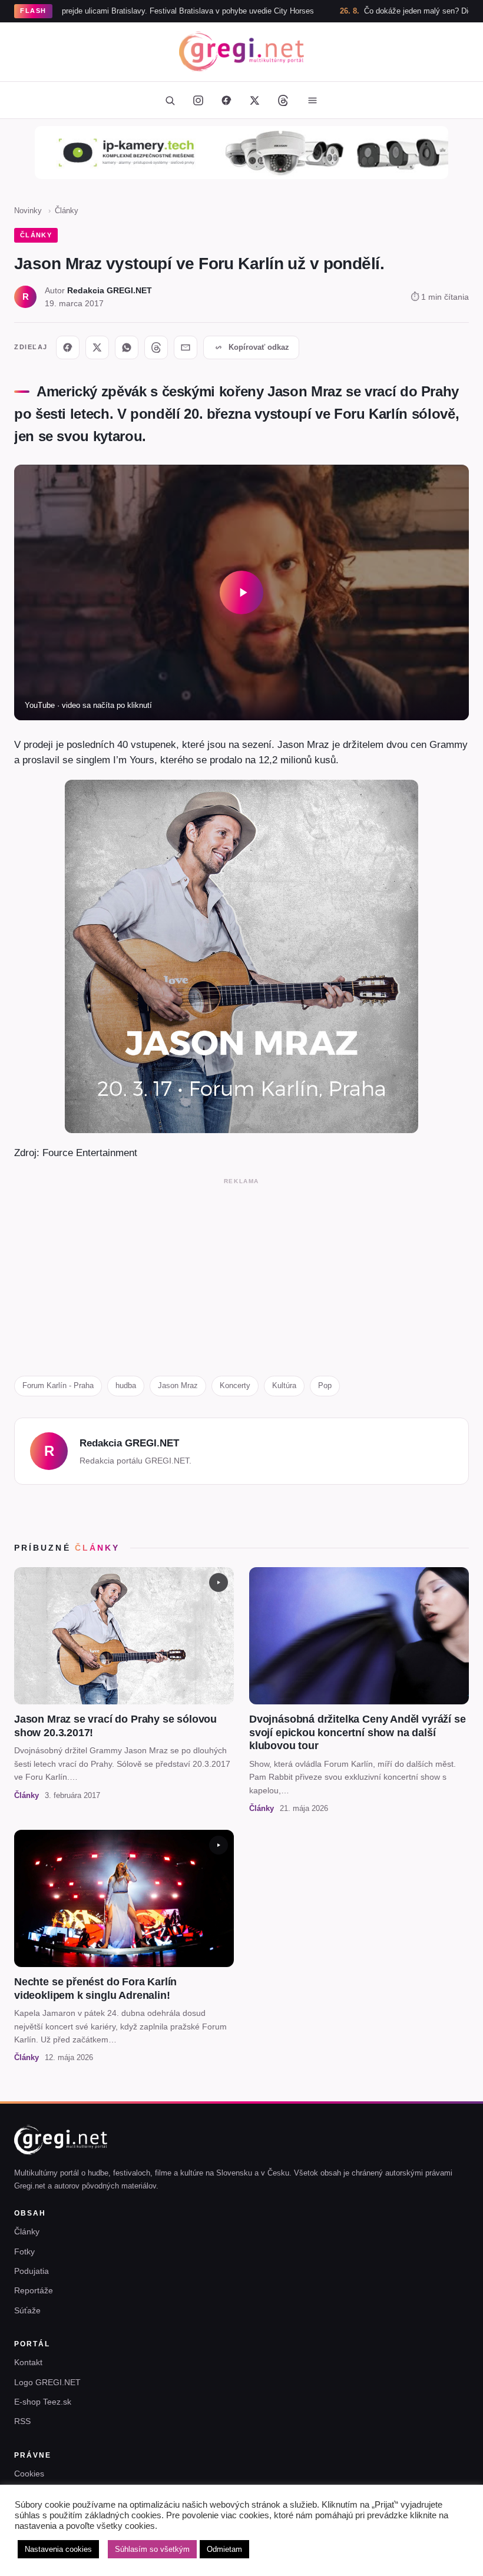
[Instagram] (198, 100)
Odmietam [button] (224, 2549)
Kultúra (284, 1385)
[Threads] (283, 100)
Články (67, 211)
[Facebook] (226, 100)
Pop (325, 1385)
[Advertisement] (241, 1272)
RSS (22, 2421)
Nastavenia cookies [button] (58, 2549)
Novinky (28, 211)
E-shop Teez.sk (43, 2402)
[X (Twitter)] (254, 100)
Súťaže (27, 2310)
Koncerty (235, 1385)
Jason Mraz (178, 1385)
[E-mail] (186, 347)
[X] (97, 347)
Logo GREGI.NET (47, 2382)
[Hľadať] (170, 100)
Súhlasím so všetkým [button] (152, 2549)
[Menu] (312, 100)
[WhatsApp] (127, 347)
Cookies (29, 2474)
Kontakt (28, 2362)
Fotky (24, 2251)
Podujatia (32, 2271)
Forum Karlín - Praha (58, 1385)
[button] (241, 592)
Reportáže (34, 2290)
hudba (126, 1385)
